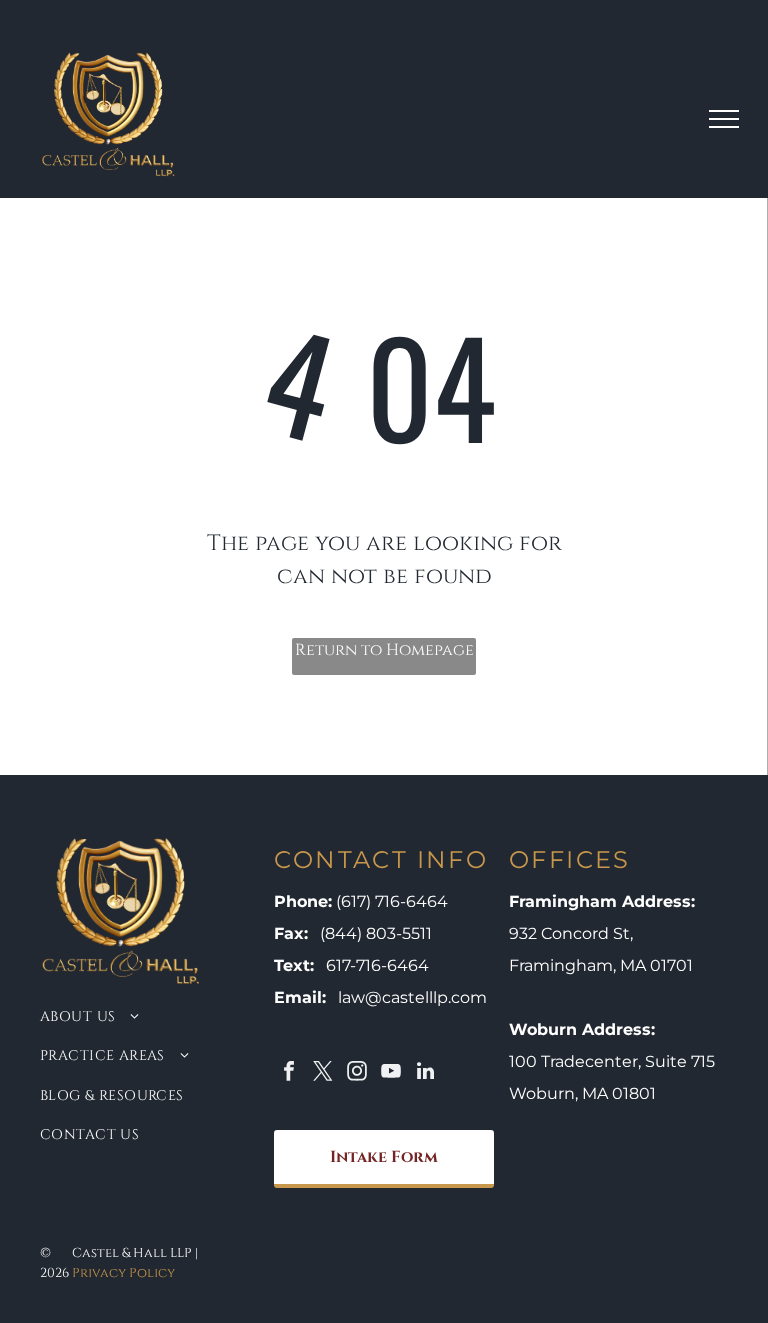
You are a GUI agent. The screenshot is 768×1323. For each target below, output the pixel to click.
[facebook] (289, 1073)
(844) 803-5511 (376, 933)
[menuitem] (134, 1016)
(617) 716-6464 (392, 901)
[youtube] (391, 1073)
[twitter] (323, 1073)
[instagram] (357, 1073)
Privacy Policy (123, 1273)
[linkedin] (425, 1073)
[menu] (724, 119)
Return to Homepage (384, 650)
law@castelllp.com (412, 997)
